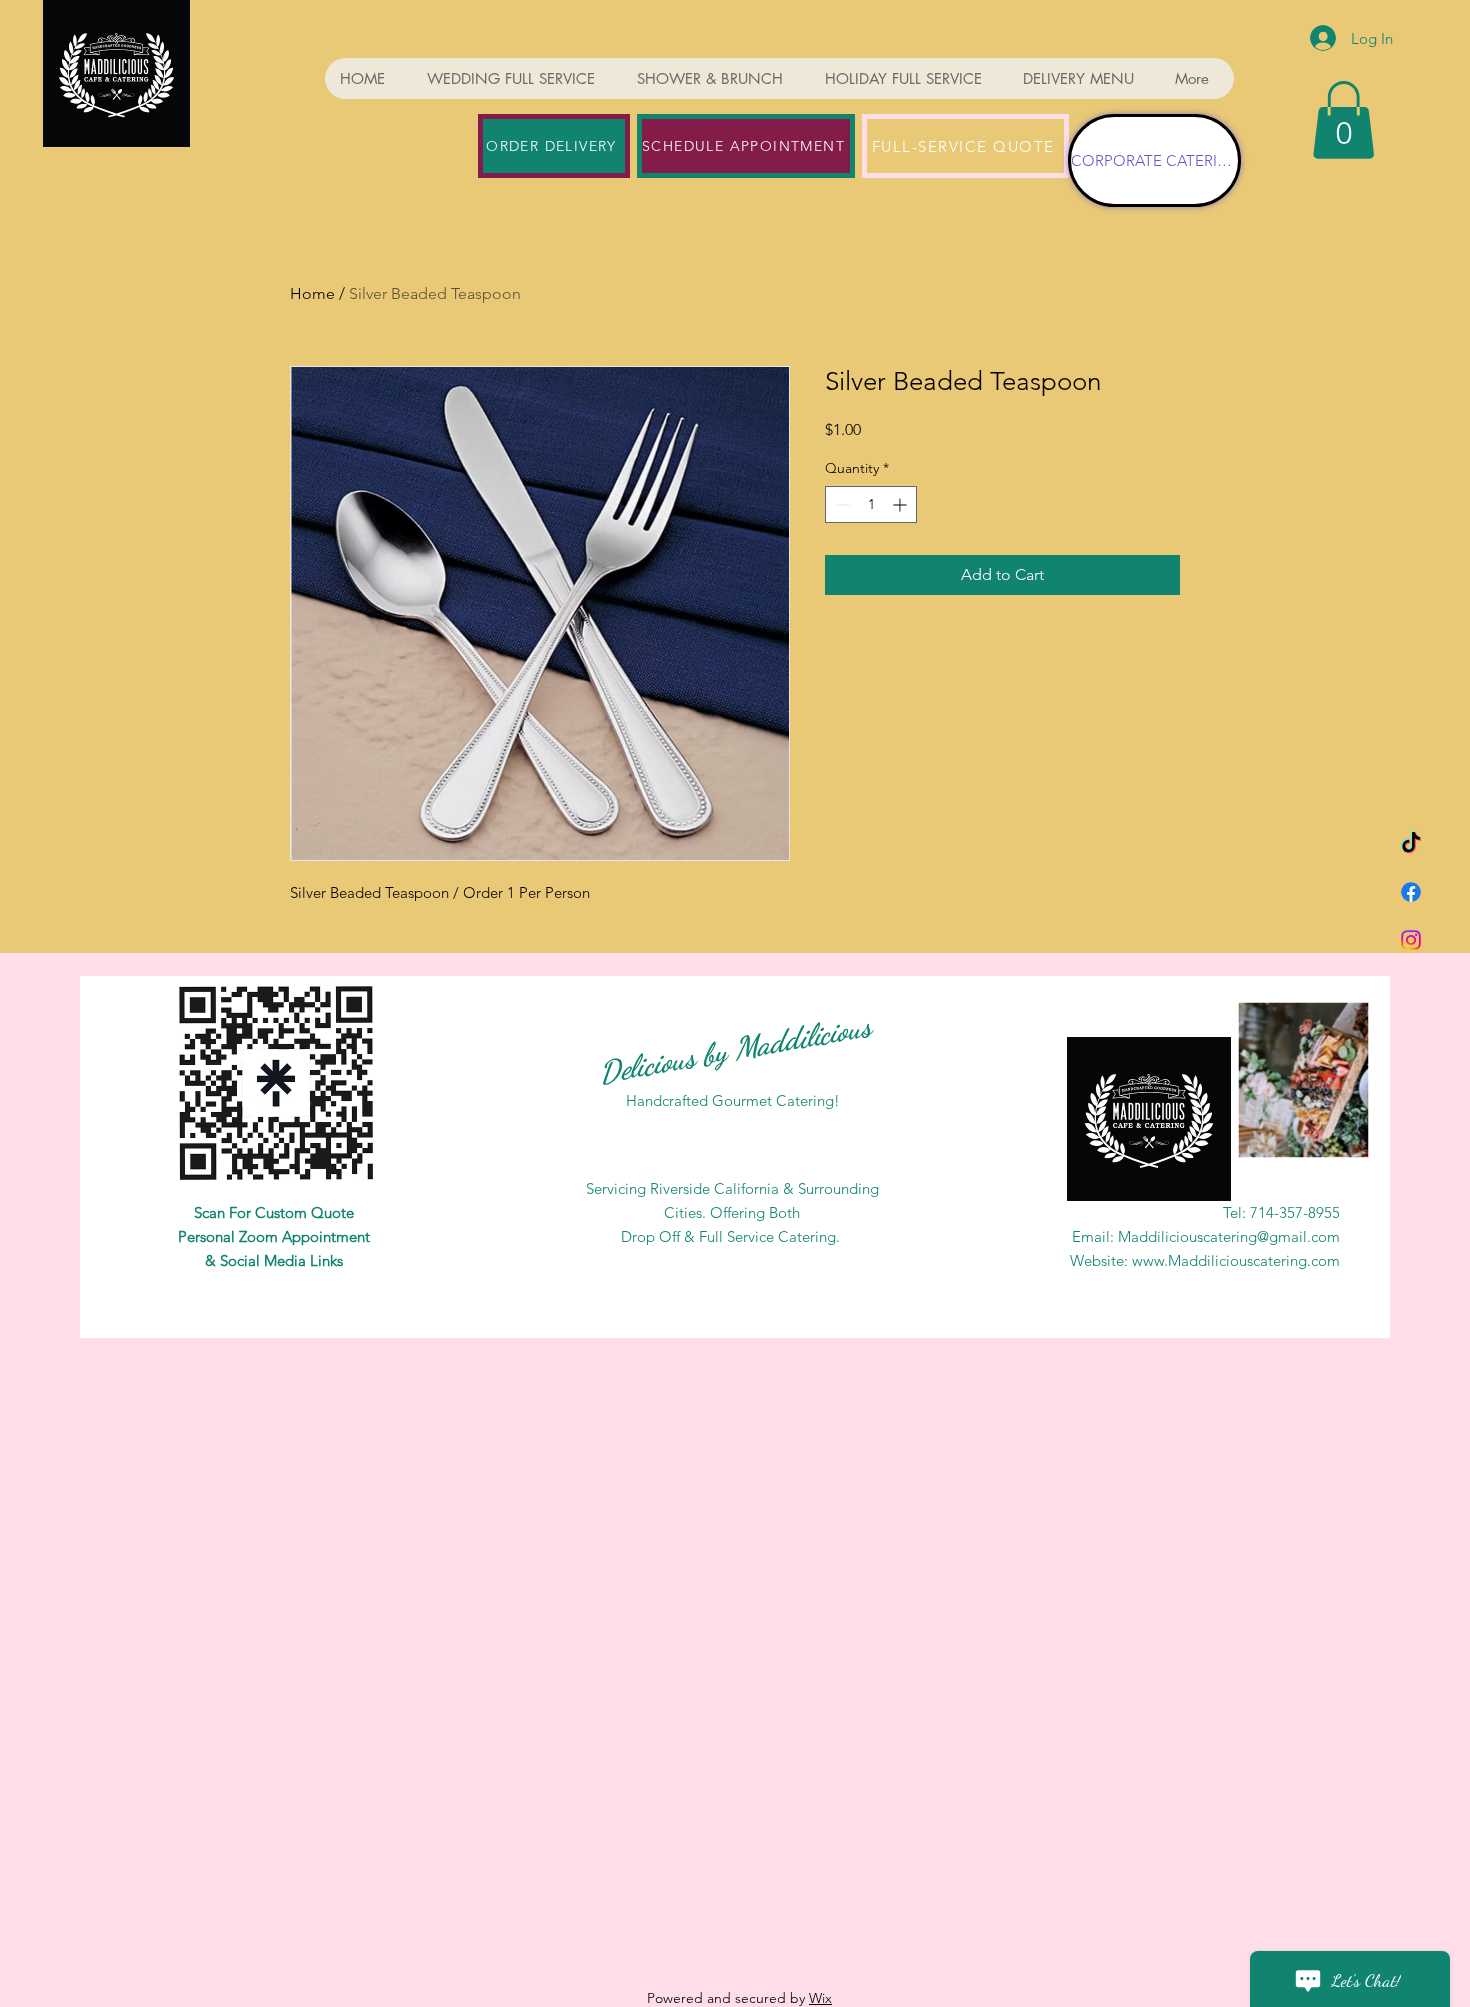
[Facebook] (1411, 892)
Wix (820, 1998)
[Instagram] (1411, 940)
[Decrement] (840, 504)
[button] (1343, 120)
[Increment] (901, 504)
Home (312, 293)
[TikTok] (1411, 844)
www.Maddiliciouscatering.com (1236, 1260)
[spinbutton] (871, 504)
